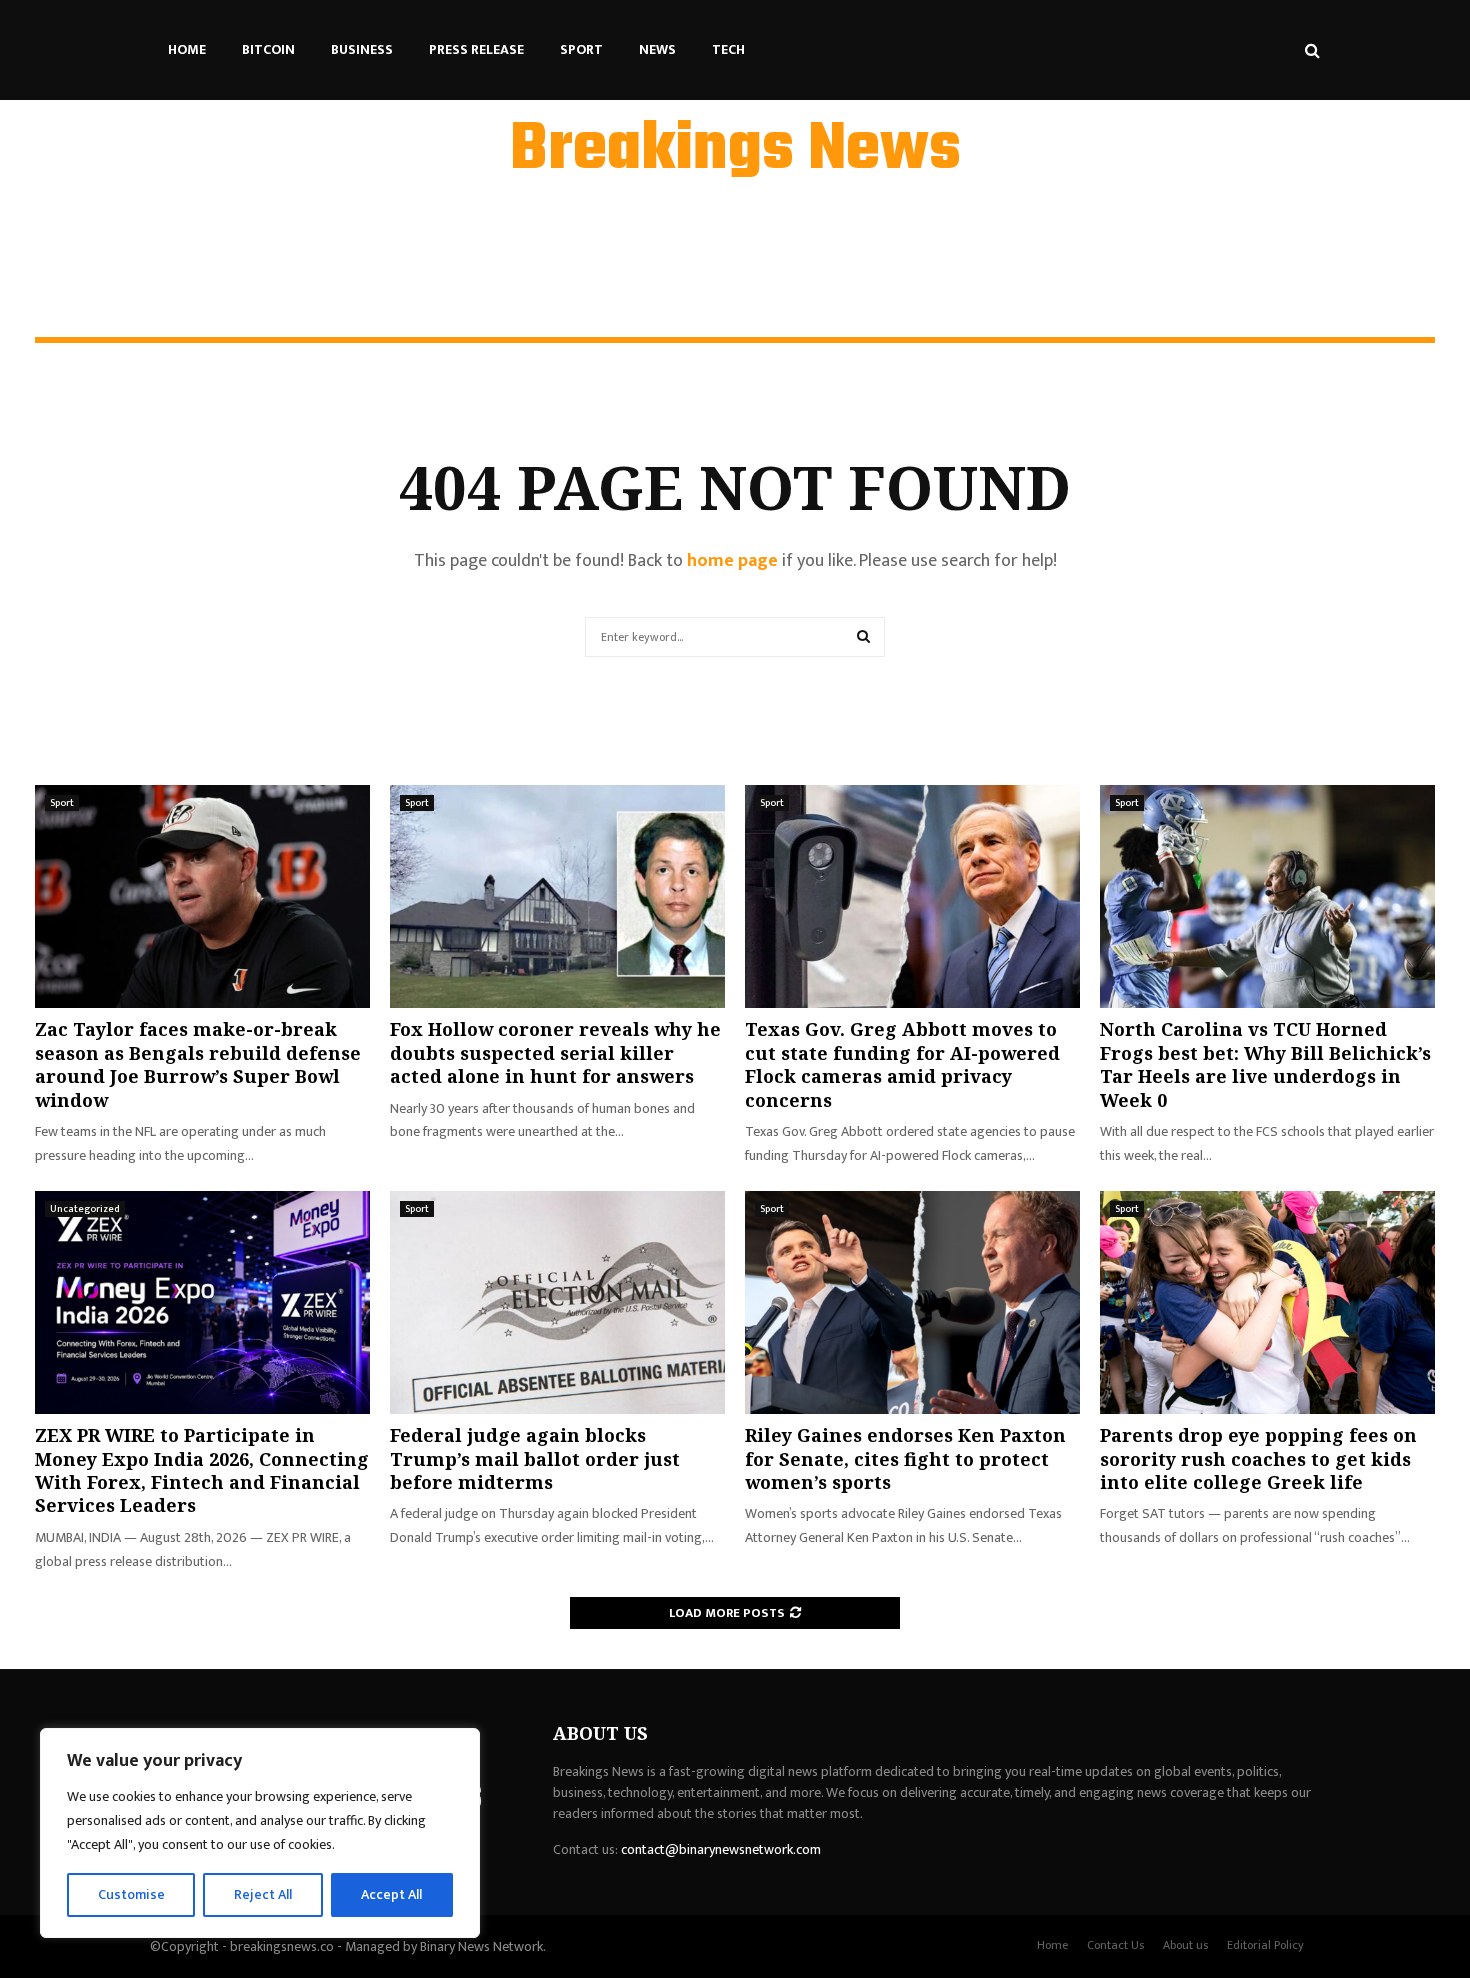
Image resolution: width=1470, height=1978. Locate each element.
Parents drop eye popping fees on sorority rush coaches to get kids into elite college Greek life (1258, 1458)
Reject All (263, 1894)
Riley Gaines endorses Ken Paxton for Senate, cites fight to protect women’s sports (905, 1458)
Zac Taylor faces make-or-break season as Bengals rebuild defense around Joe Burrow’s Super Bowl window (198, 1064)
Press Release (476, 49)
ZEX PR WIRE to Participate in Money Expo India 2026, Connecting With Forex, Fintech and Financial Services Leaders (202, 1470)
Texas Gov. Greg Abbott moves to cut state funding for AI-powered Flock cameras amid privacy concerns (902, 1064)
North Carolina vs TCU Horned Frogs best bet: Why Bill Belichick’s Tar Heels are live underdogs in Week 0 (1265, 1064)
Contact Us (1115, 1945)
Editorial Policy (1265, 1945)
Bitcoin (268, 49)
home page (732, 561)
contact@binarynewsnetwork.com (721, 1849)
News (657, 49)
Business (362, 49)
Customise (131, 1894)
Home (187, 49)
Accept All (391, 1894)
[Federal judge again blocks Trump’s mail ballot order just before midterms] (557, 1302)
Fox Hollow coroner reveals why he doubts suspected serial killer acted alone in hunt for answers (555, 1052)
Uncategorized (85, 1209)
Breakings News (735, 151)
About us (1185, 1945)
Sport (581, 49)
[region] (260, 1833)
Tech (728, 49)
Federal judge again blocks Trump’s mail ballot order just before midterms (535, 1458)
